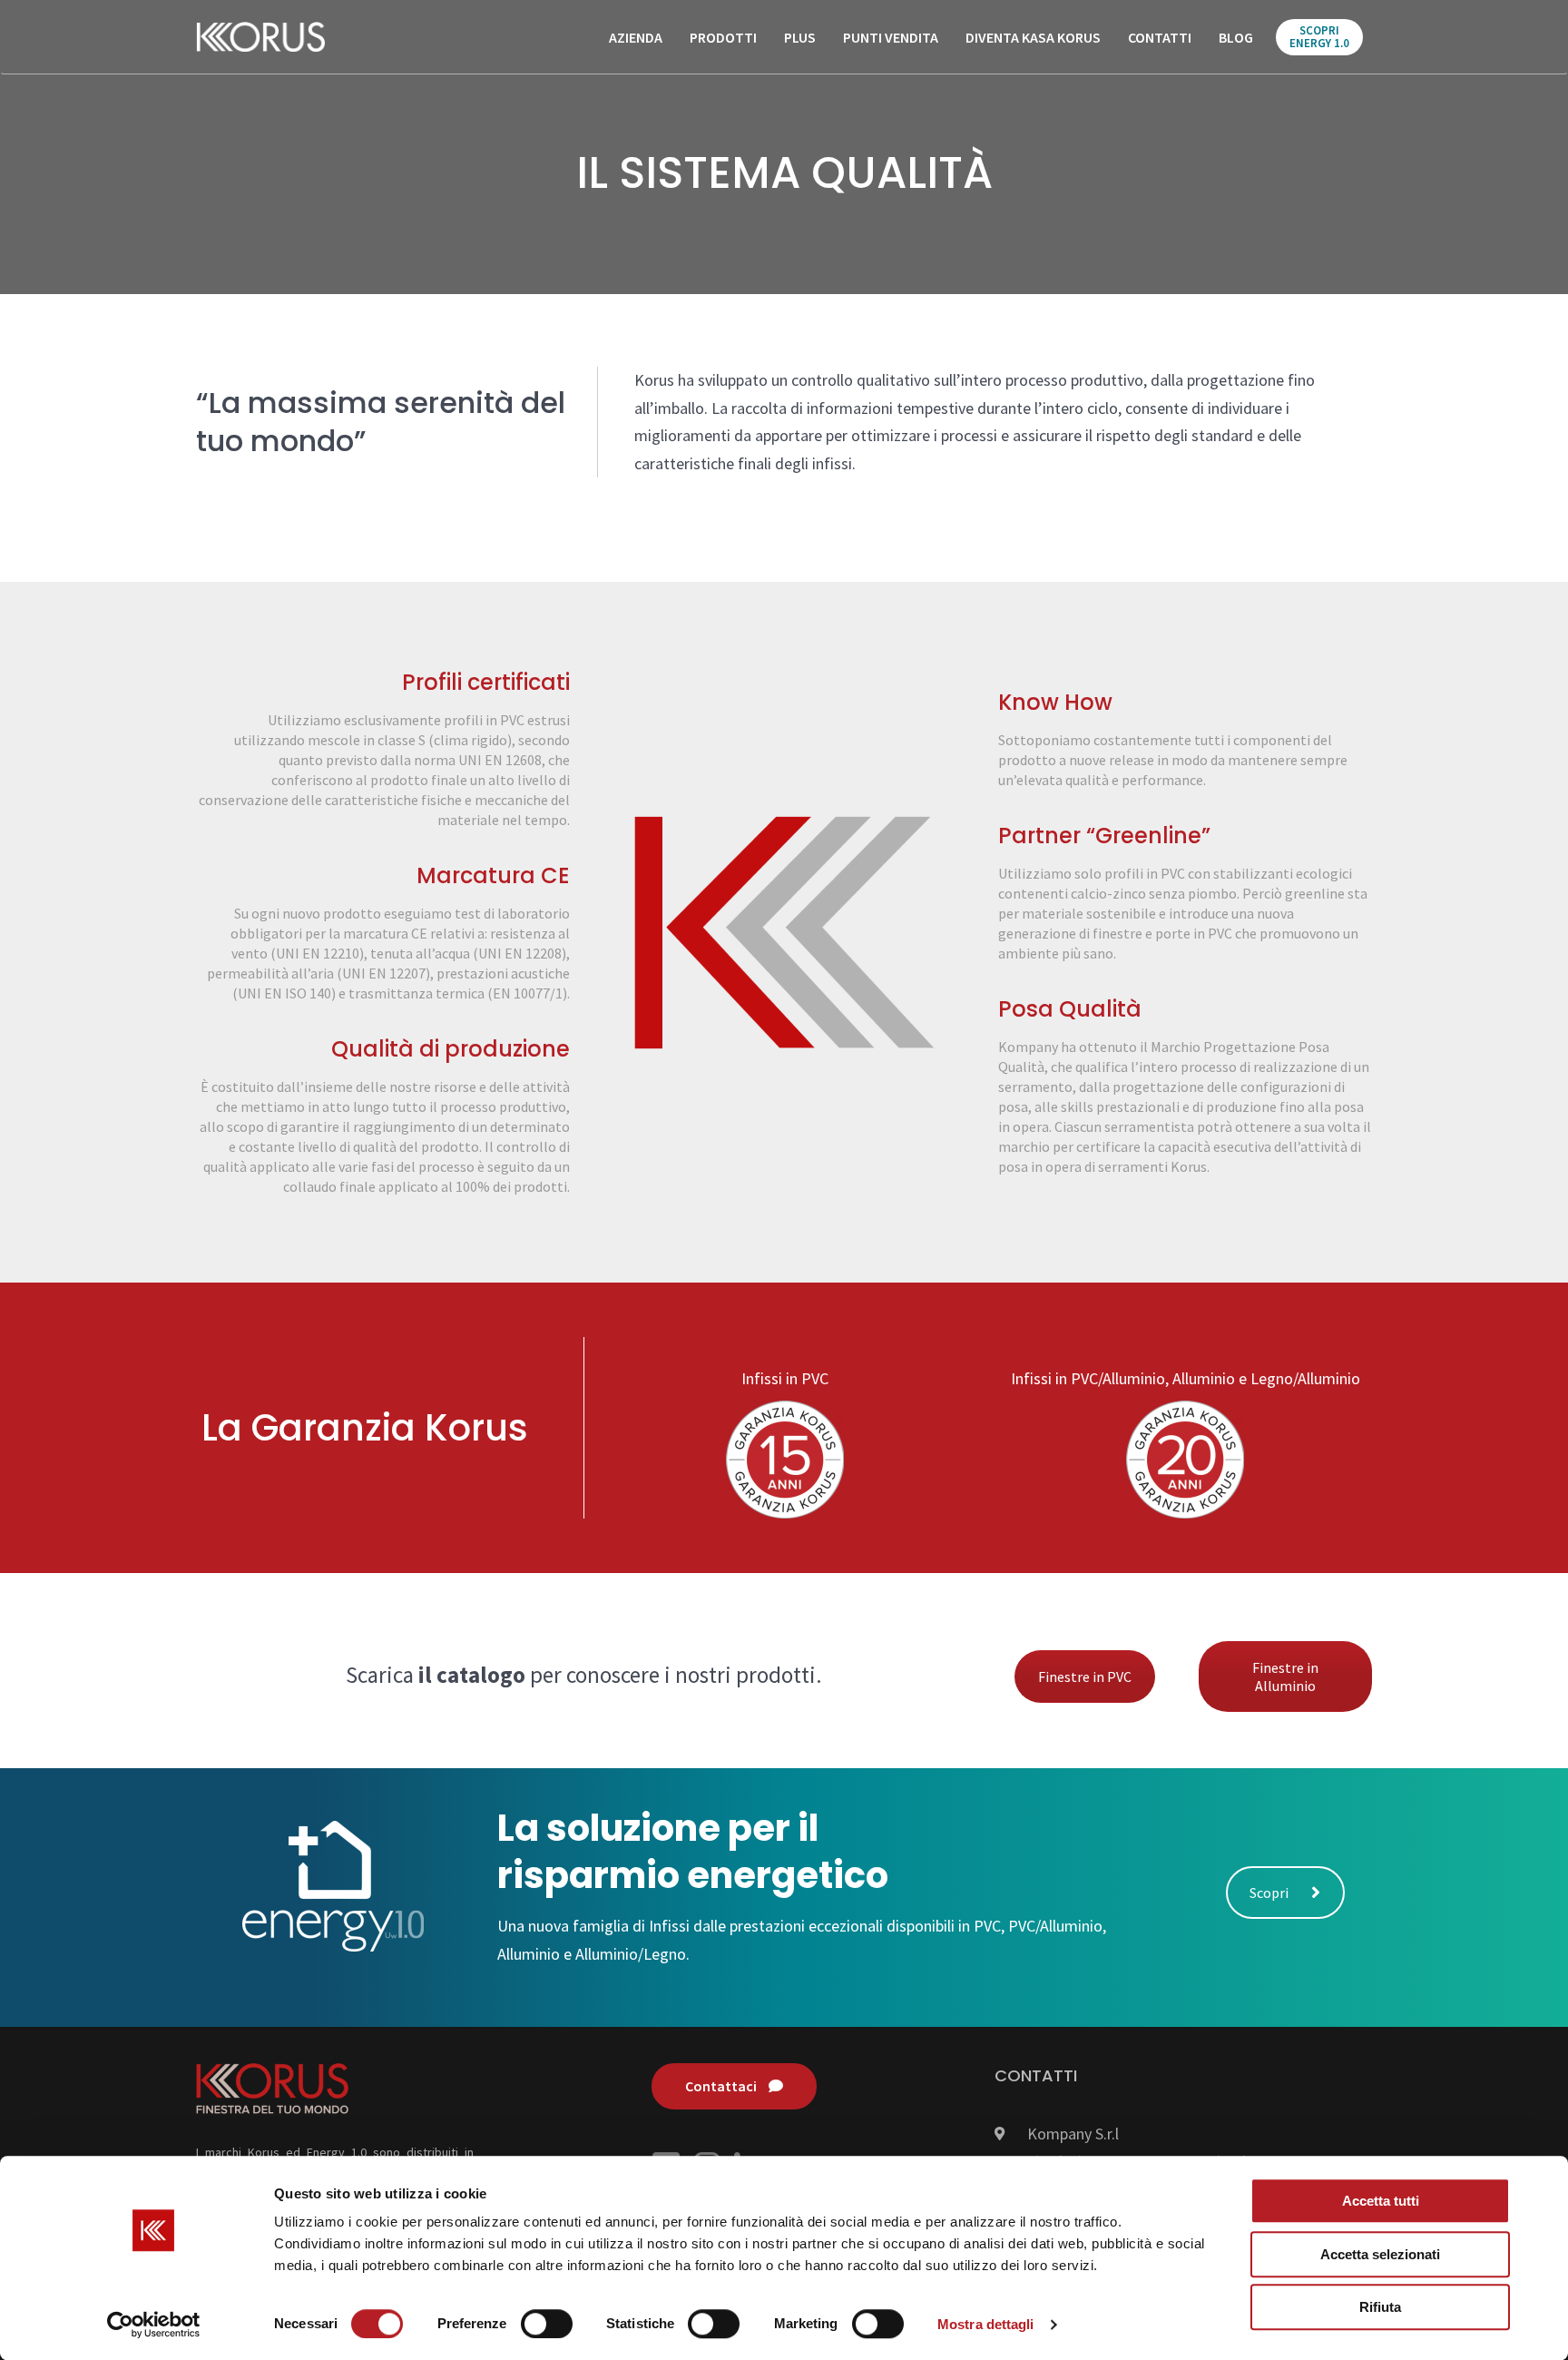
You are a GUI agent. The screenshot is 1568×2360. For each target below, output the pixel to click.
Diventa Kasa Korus (1033, 37)
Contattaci (722, 2086)
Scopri (1269, 1893)
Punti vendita (891, 37)
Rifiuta (1380, 2307)
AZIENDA (636, 37)
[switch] (547, 2324)
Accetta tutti (1381, 2201)
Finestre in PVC (1085, 1677)
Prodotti (723, 37)
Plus (800, 37)
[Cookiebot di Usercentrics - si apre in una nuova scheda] (154, 2325)
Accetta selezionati (1380, 2254)
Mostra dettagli (986, 2324)
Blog (1236, 37)
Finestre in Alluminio (1285, 1677)
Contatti (1160, 37)
